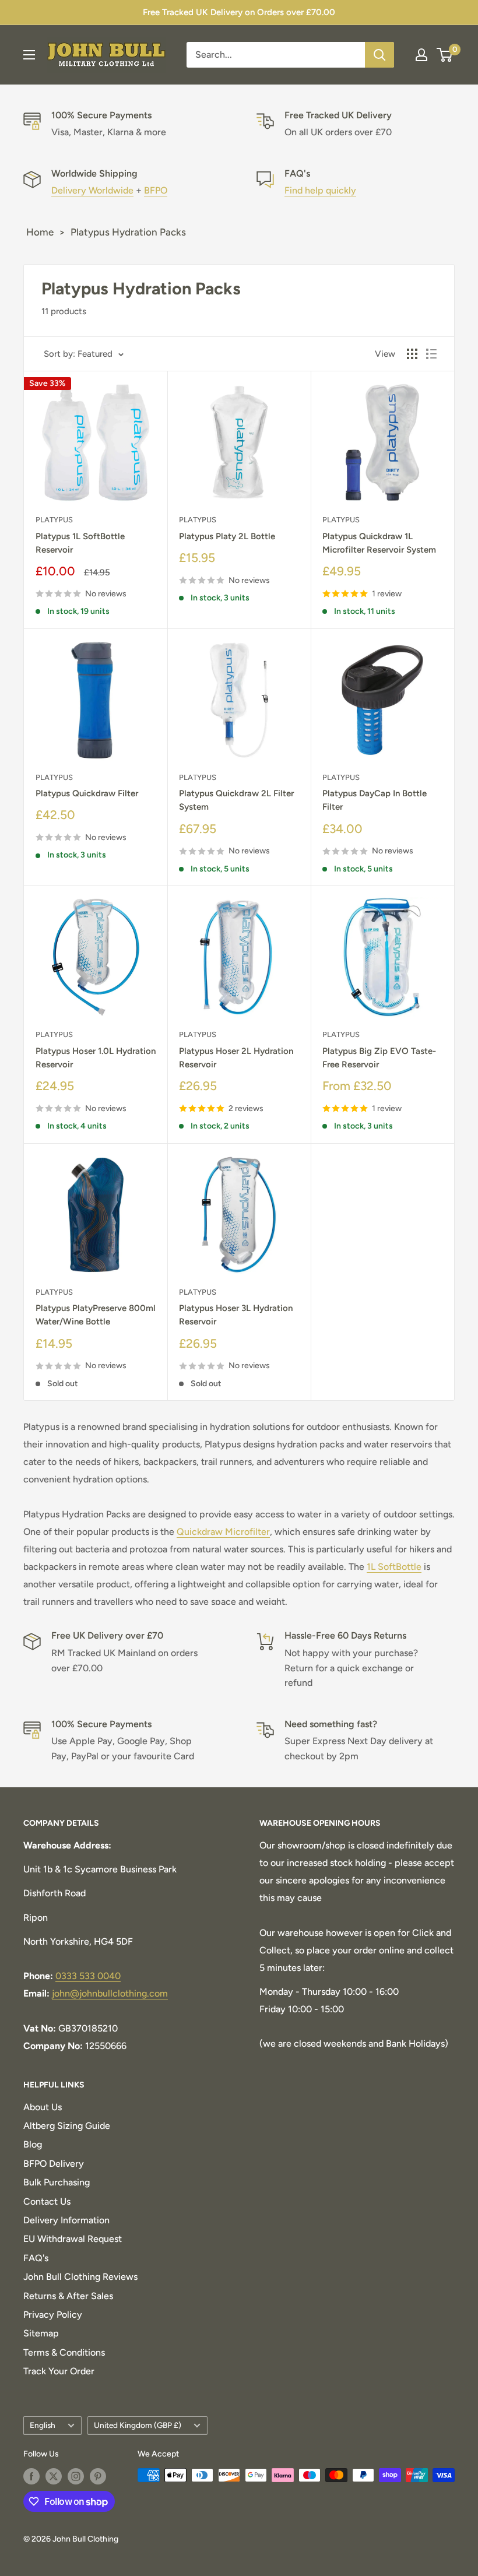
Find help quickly (320, 190)
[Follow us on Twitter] (54, 2476)
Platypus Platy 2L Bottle (227, 536)
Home (40, 232)
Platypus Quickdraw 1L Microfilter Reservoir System (379, 543)
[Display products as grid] (412, 354)
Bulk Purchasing (57, 2182)
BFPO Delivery (54, 2164)
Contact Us (47, 2201)
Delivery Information (66, 2220)
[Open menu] (29, 55)
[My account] (421, 55)
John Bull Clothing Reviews (80, 2277)
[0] (445, 55)
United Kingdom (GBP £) (138, 2425)
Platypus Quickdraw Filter (87, 793)
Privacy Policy (53, 2315)
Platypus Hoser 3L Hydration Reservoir (236, 1315)
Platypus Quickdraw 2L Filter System (236, 800)
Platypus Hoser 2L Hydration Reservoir (236, 1058)
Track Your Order (59, 2371)
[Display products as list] (431, 354)
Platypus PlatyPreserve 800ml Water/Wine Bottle (96, 1315)
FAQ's (36, 2258)
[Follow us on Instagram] (76, 2476)
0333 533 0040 (88, 1976)
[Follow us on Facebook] (31, 2476)
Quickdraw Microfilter (223, 1532)
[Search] (379, 55)
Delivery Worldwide (92, 190)
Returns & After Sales (68, 2296)
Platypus (54, 520)
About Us (43, 2107)
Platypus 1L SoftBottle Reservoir (80, 543)
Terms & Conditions (64, 2352)
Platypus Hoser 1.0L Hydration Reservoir (96, 1058)
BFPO (156, 190)
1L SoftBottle (394, 1567)
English (43, 2425)
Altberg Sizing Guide (67, 2126)
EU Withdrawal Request (73, 2239)
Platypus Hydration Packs (128, 232)
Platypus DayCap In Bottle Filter (375, 800)
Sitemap (41, 2333)
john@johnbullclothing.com (110, 1993)
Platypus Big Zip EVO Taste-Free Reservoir (379, 1058)
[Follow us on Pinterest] (98, 2476)
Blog (33, 2144)
